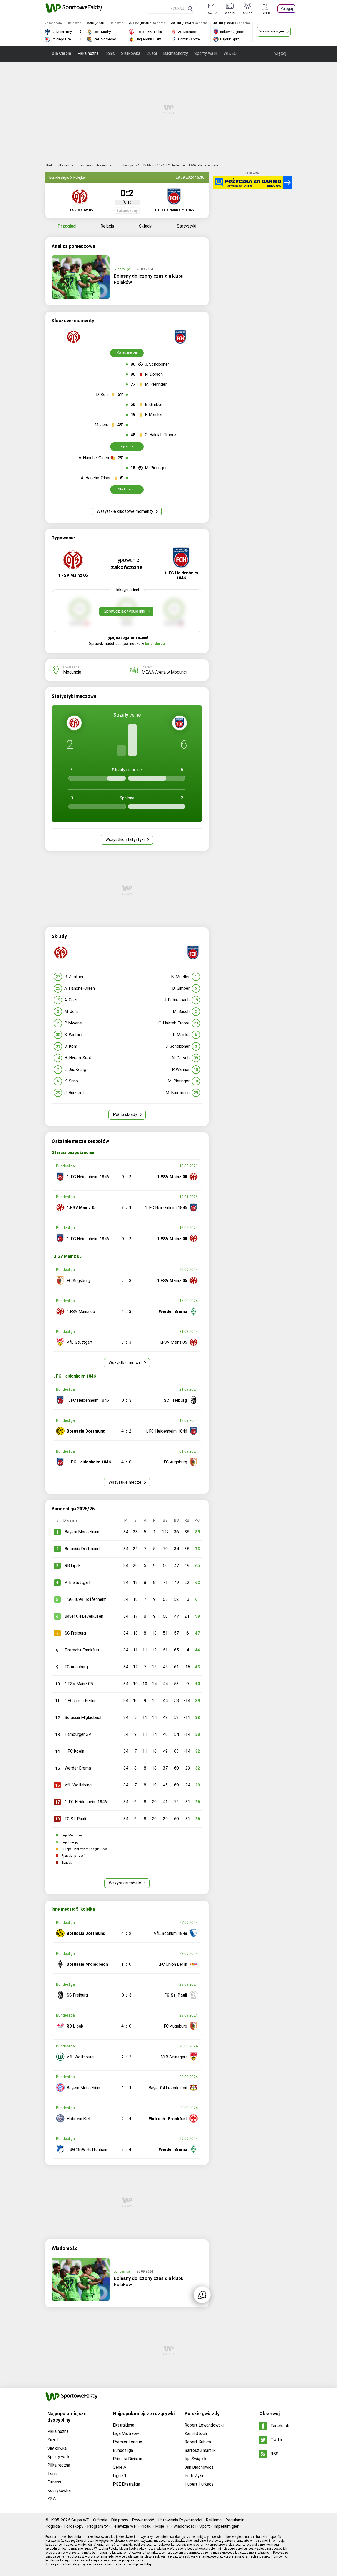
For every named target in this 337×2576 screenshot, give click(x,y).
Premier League (128, 2442)
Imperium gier (226, 2526)
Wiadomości (184, 2526)
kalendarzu (155, 644)
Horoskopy (73, 2526)
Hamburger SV (78, 1734)
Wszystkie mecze (125, 1363)
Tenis (110, 53)
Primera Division (128, 2459)
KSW (52, 2499)
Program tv (98, 2526)
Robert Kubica (198, 2442)
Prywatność (143, 2520)
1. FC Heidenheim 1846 (86, 1802)
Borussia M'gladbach (83, 1717)
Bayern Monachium (82, 1532)
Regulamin (235, 2520)
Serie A (120, 2467)
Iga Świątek (195, 2459)
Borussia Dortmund (82, 1549)
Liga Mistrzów (126, 2434)
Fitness (54, 2482)
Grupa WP (80, 2520)
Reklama (214, 2520)
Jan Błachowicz (199, 2467)
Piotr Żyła (194, 2476)
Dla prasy (120, 2520)
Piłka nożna (88, 53)
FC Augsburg (76, 1667)
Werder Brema (78, 1768)
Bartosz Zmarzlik (200, 2450)
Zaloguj (287, 9)
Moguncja (72, 672)
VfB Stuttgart (78, 1582)
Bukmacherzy (176, 53)
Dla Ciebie (61, 53)
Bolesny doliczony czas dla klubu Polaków (149, 279)
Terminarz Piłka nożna (95, 165)
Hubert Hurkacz (199, 2484)
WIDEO (230, 53)
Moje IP (162, 2526)
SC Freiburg (75, 1633)
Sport (205, 2526)
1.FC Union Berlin (80, 1701)
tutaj (148, 2564)
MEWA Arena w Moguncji (165, 672)
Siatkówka (131, 53)
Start (49, 165)
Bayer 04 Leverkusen (84, 1616)
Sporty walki (206, 53)
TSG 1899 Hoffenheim (85, 1599)
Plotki (146, 2526)
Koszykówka (59, 2490)
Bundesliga (125, 165)
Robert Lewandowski (204, 2425)
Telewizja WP (124, 2526)
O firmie (100, 2520)
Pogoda (53, 2526)
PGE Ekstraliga (127, 2484)
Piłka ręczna (59, 2465)
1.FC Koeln (74, 1751)
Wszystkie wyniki (272, 31)
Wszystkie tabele (125, 1883)
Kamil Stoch (196, 2434)
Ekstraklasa (124, 2425)
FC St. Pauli (75, 1819)
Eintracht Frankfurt (82, 1650)
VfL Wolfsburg (78, 1785)
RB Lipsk (73, 1566)
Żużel (152, 53)
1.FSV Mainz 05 (79, 1684)
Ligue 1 (120, 2476)
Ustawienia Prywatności (180, 2520)
